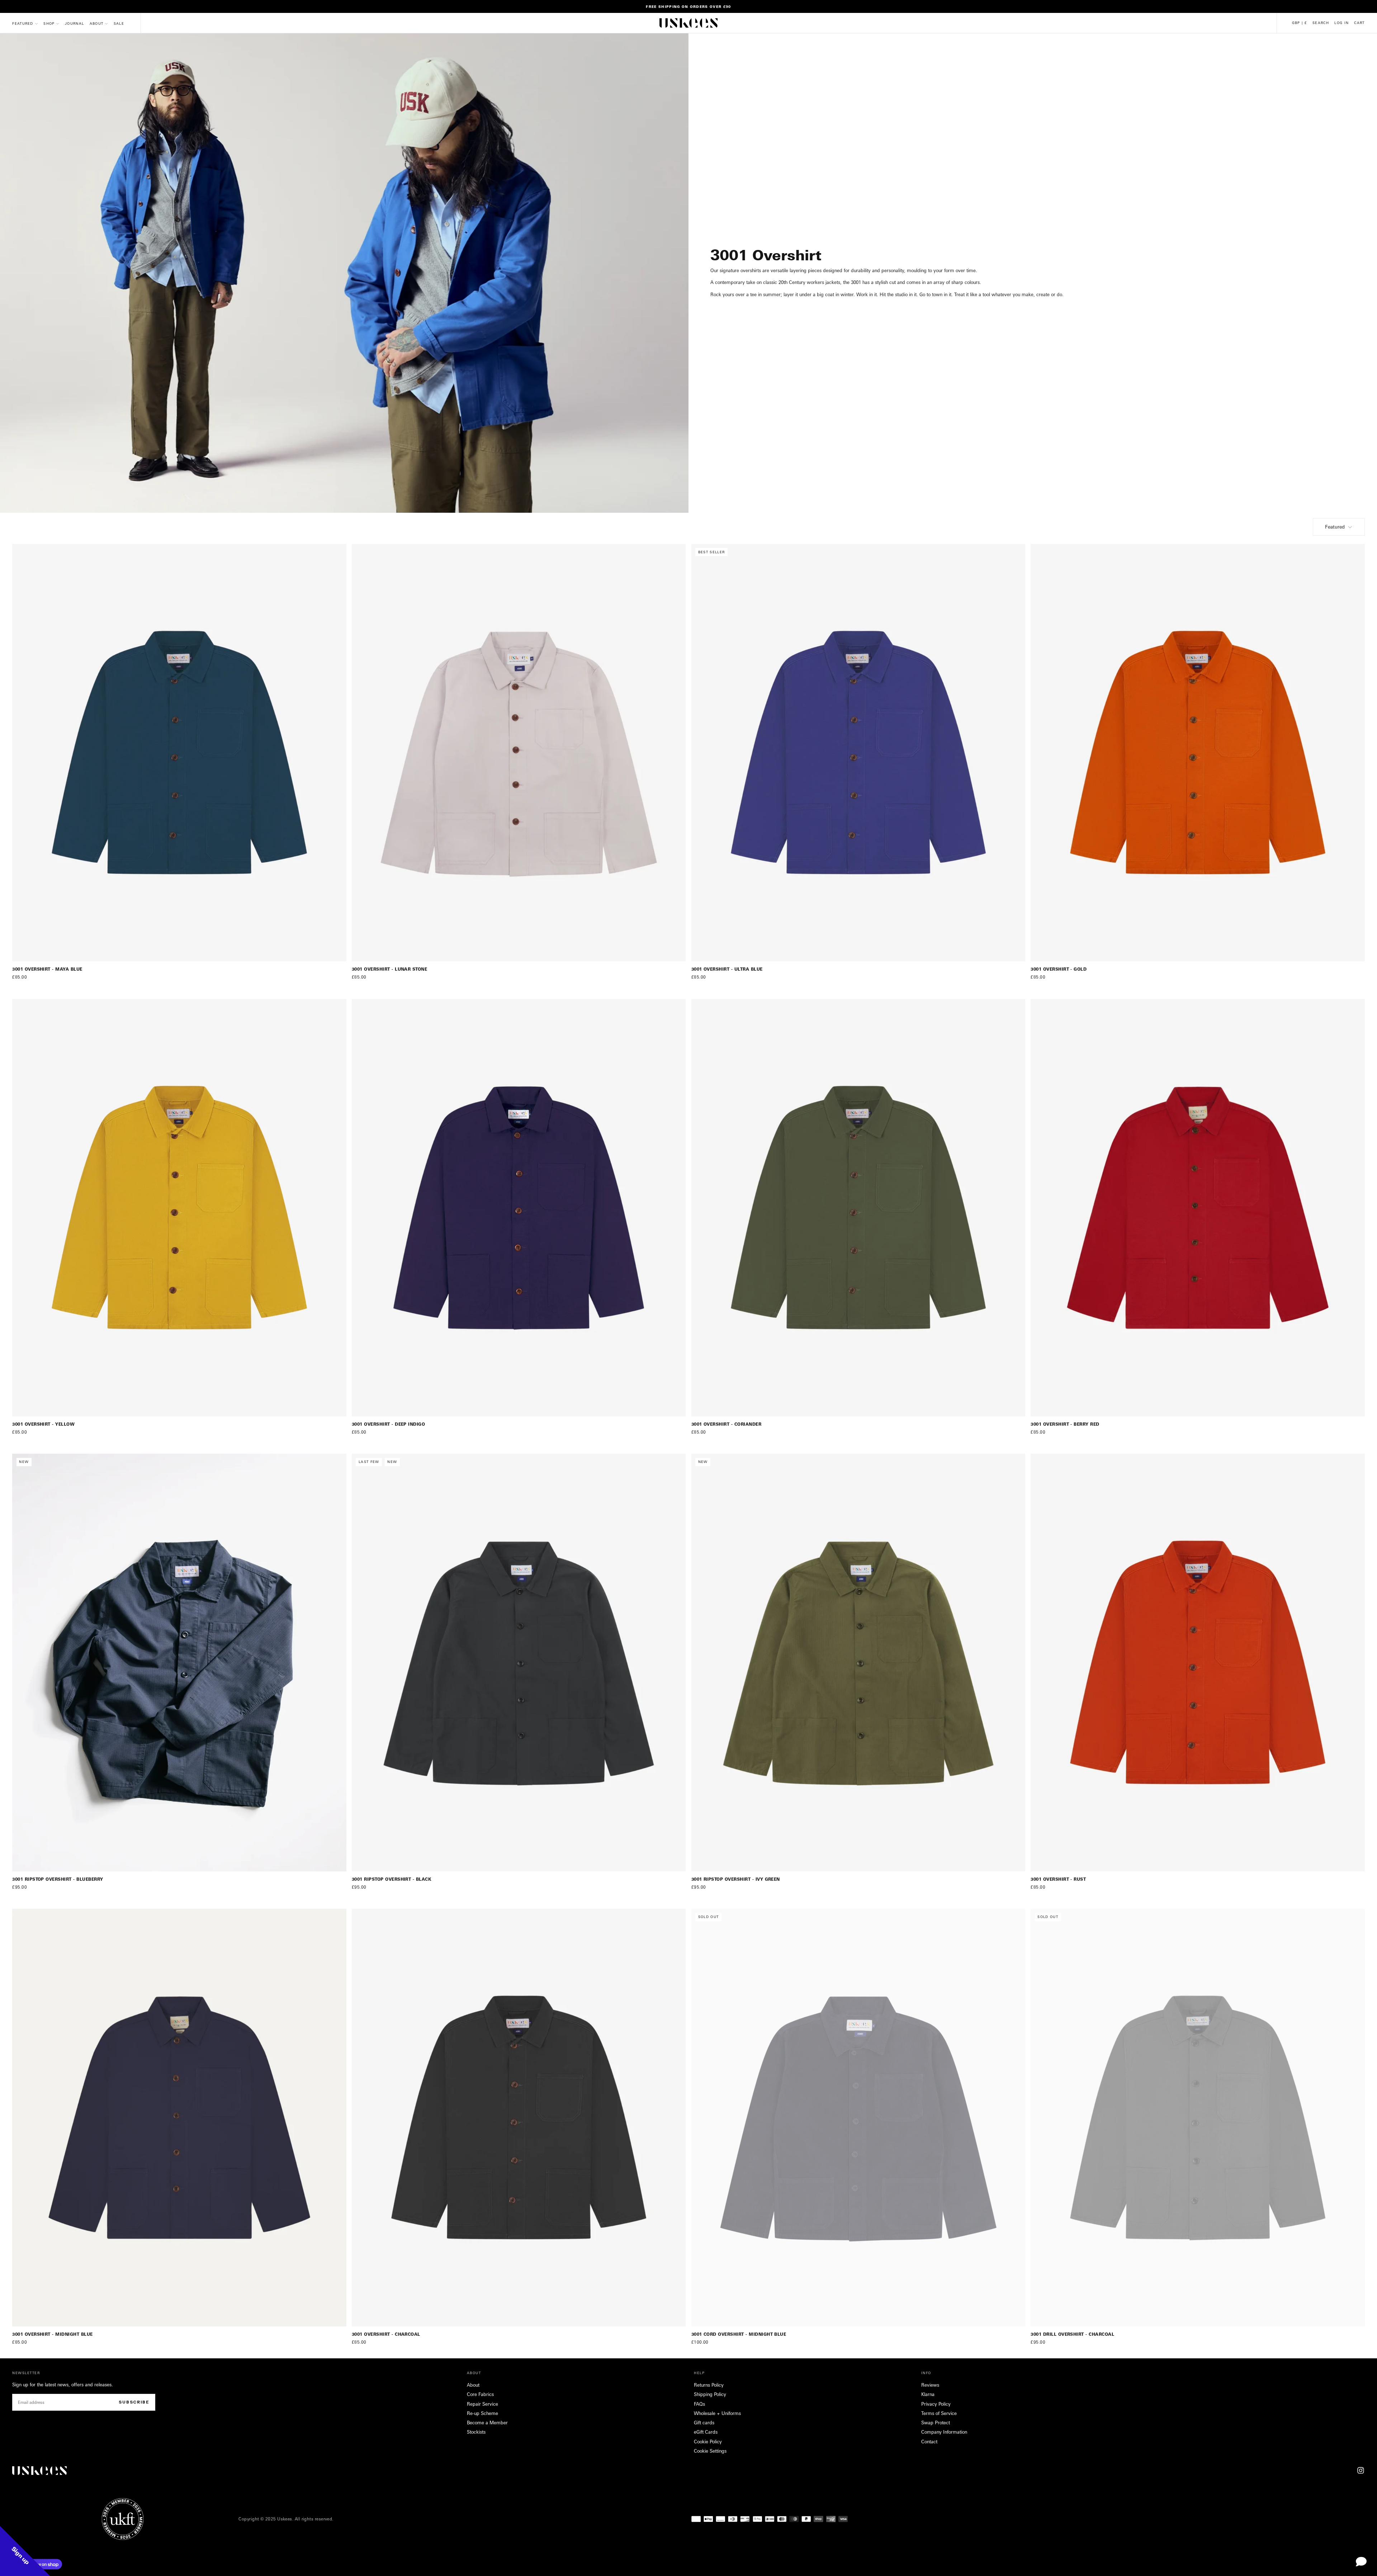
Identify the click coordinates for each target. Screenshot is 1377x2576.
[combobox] (601, 1309)
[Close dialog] (787, 1224)
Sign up (635, 1336)
